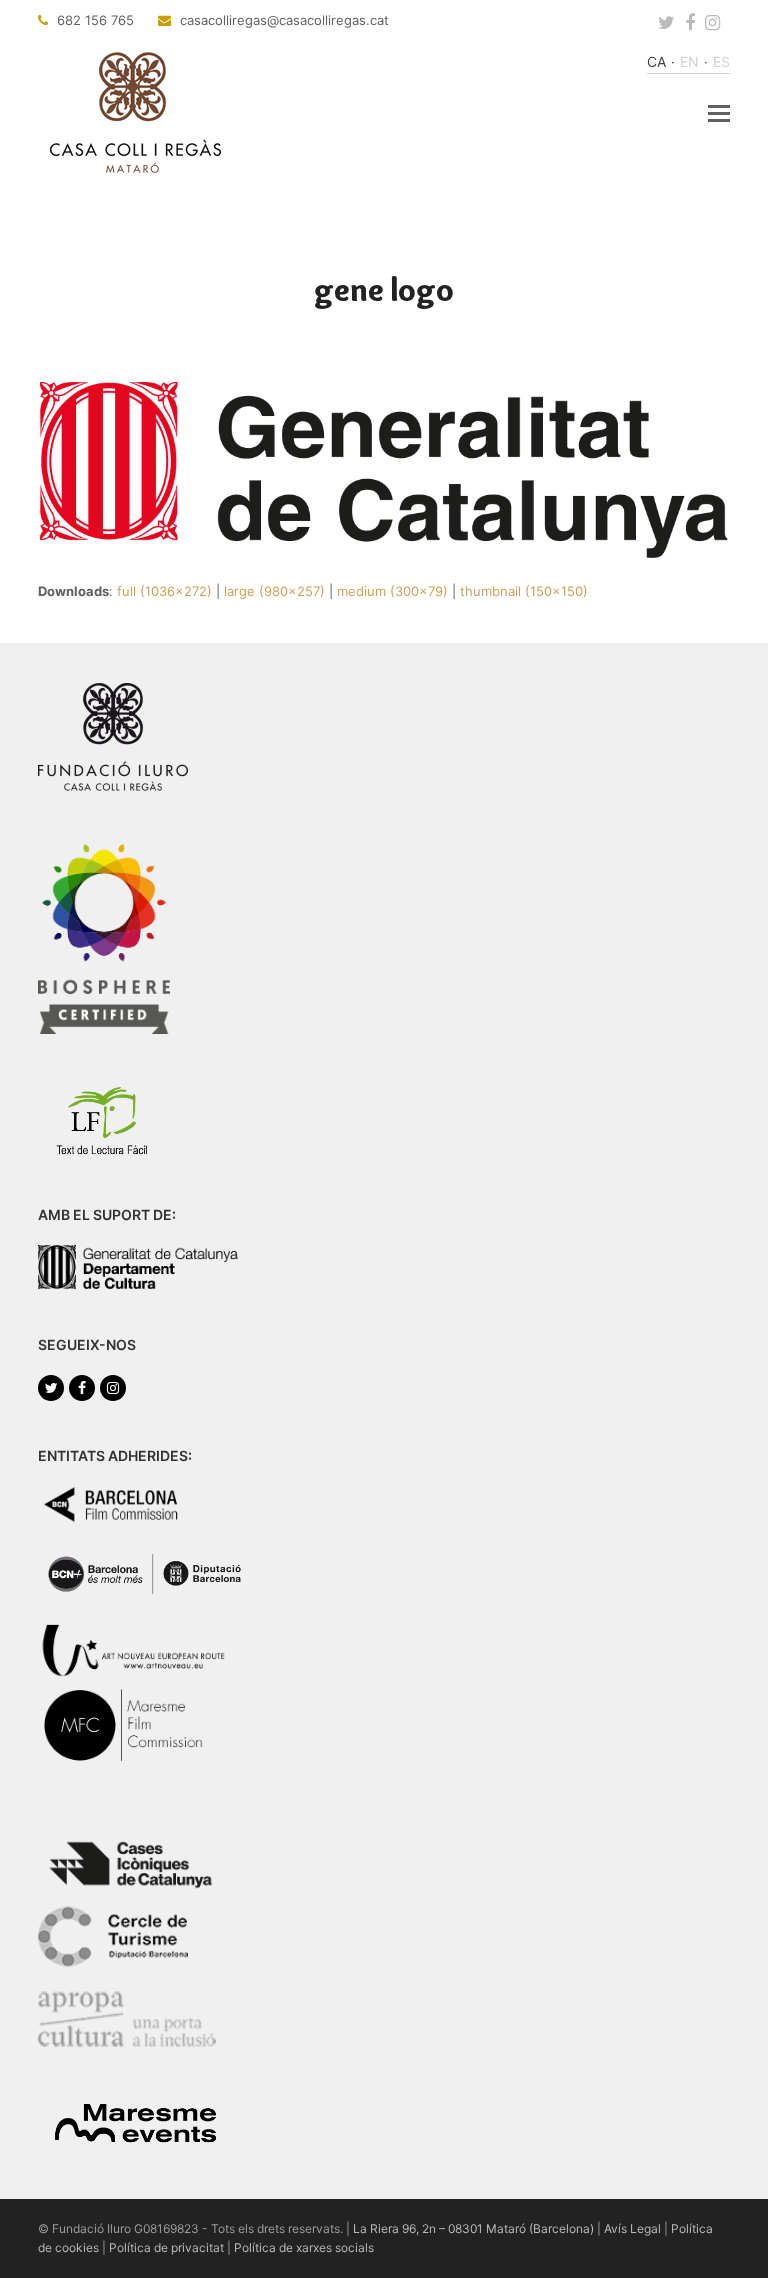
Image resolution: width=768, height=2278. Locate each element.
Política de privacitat (166, 2247)
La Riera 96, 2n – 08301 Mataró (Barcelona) (473, 2228)
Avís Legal (632, 2228)
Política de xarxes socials (304, 2247)
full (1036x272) (164, 591)
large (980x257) (274, 591)
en (689, 61)
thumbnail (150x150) (524, 591)
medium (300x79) (392, 591)
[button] (719, 113)
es (721, 61)
